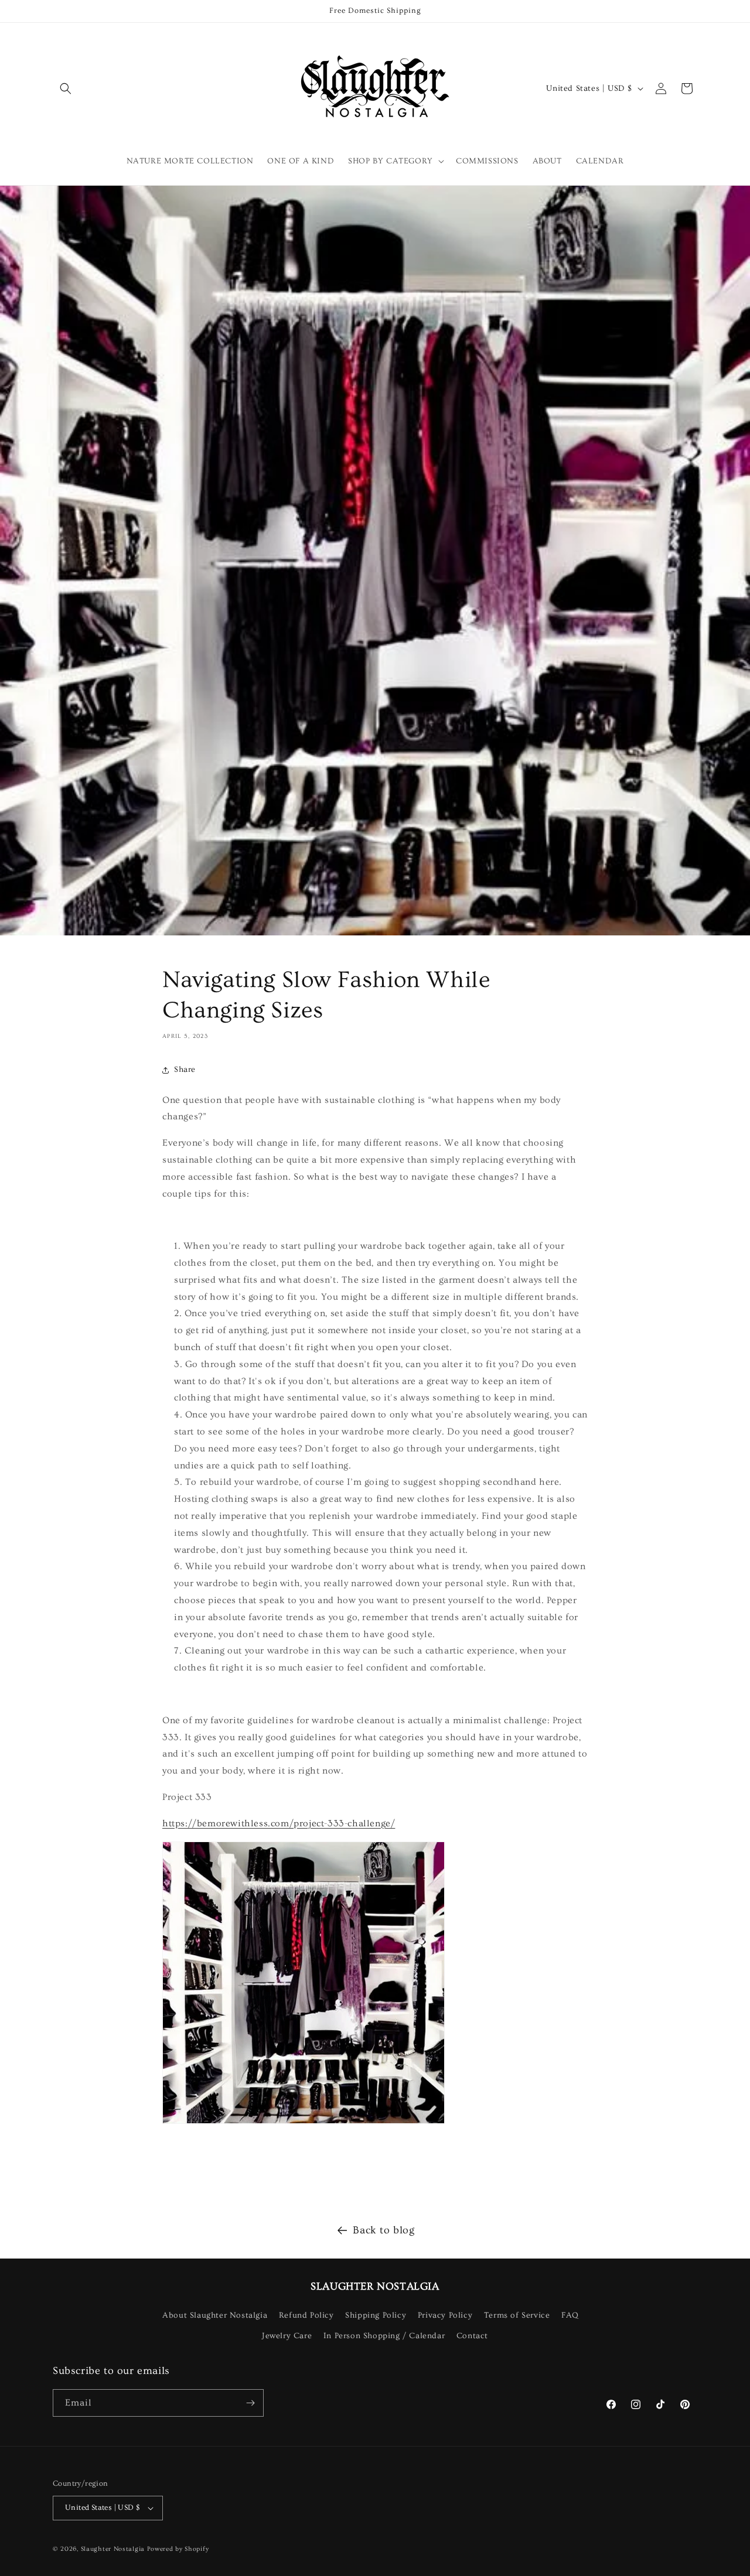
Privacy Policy (445, 2315)
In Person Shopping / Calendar (384, 2336)
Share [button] (185, 1070)
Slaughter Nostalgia (113, 2549)
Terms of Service (517, 2315)
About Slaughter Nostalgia (215, 2315)
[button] (66, 88)
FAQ (570, 2315)
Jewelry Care (287, 2336)
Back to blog (383, 2230)
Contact (472, 2336)
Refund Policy (306, 2315)
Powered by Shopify (178, 2549)
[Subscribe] (250, 2403)
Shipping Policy (376, 2315)
